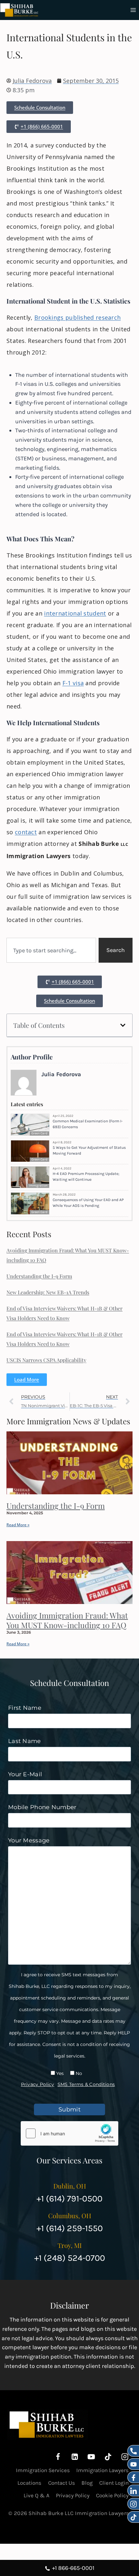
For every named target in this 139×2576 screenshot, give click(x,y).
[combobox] (51, 950)
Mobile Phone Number (42, 1807)
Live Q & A (37, 2495)
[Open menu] (133, 10)
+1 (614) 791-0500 (69, 2199)
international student (75, 613)
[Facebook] (58, 2457)
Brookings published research (77, 317)
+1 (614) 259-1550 (70, 2228)
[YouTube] (91, 2457)
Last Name (25, 1741)
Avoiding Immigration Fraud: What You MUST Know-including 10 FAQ (67, 1620)
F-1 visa (73, 683)
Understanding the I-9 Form (39, 1276)
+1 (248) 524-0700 (70, 2258)
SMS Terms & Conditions (86, 2084)
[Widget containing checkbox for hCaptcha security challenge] (69, 2133)
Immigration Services (43, 2470)
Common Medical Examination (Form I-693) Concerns (88, 1124)
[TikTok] (108, 2457)
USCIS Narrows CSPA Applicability (46, 1360)
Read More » (18, 1525)
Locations (29, 2483)
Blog (87, 2483)
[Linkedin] (75, 2457)
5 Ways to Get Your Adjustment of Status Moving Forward (89, 1150)
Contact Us (62, 2483)
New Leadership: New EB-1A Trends (48, 1292)
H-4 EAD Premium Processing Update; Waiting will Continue (86, 1177)
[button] (123, 1025)
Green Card (39, 1133)
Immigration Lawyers (102, 2470)
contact (26, 832)
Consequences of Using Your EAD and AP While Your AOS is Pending (88, 1203)
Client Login (114, 2483)
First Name (25, 1708)
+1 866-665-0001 (73, 2568)
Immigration (38, 1186)
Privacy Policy (38, 2084)
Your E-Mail (25, 1774)
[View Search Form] (124, 10)
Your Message (29, 1840)
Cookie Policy (112, 2495)
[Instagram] (125, 2457)
